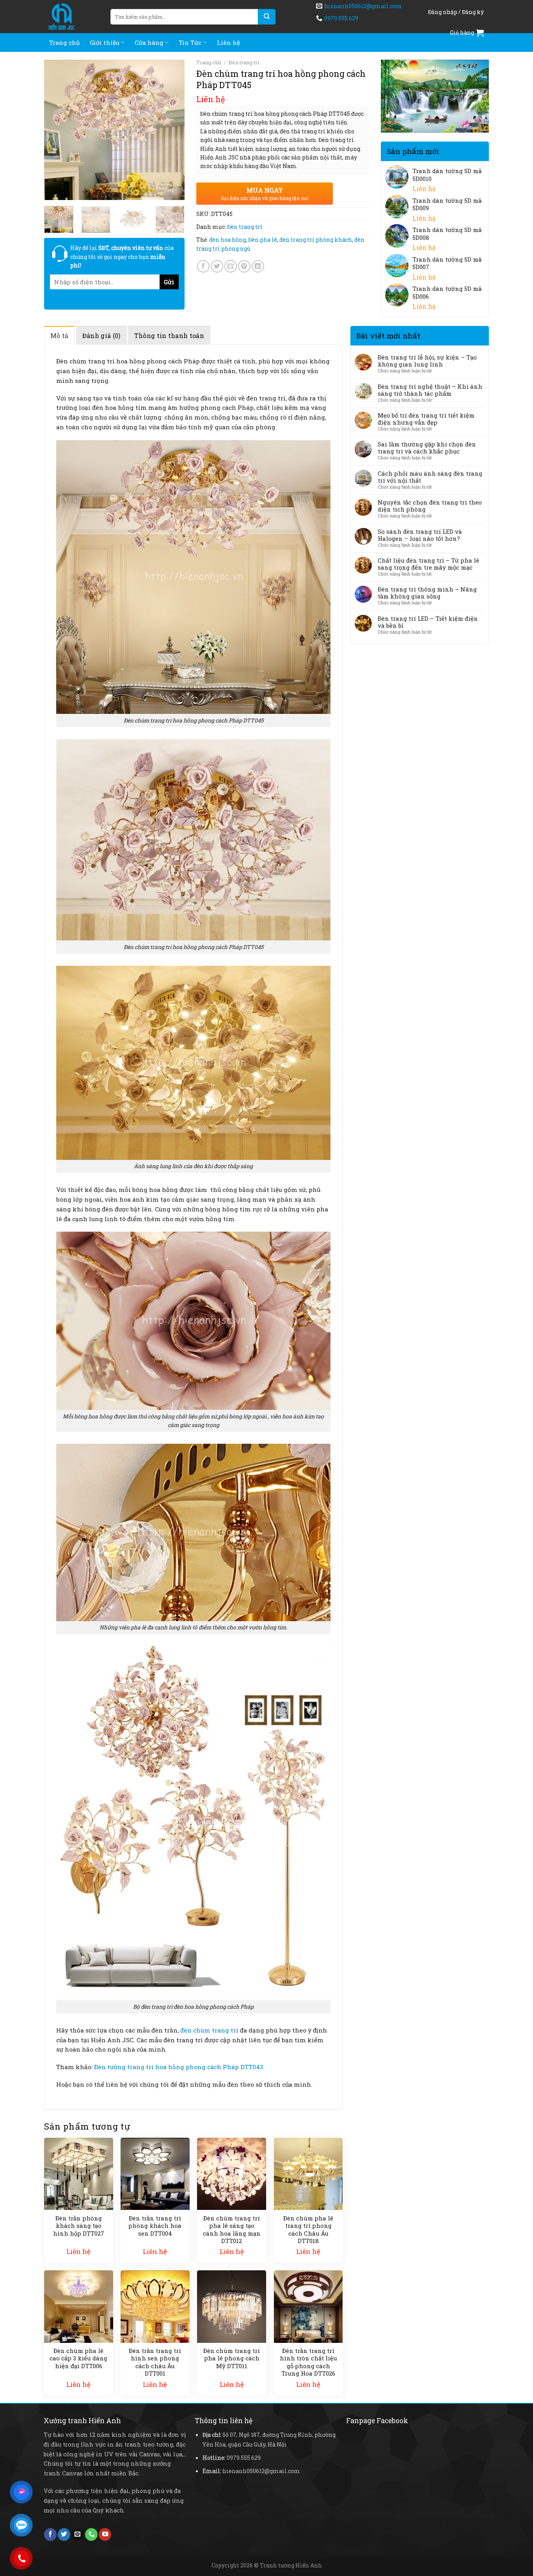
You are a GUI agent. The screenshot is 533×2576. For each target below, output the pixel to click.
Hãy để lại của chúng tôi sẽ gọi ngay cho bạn (122, 257)
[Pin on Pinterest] (244, 266)
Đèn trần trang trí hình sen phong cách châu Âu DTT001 (155, 2362)
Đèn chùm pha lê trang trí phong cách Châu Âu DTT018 (308, 2230)
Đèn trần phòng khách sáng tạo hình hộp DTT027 (79, 2226)
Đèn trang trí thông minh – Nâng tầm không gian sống (427, 593)
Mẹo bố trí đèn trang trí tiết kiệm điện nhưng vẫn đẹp (426, 419)
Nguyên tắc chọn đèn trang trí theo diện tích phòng (430, 506)
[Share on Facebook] (203, 266)
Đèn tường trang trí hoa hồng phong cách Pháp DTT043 (179, 2067)
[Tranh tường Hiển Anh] (71, 17)
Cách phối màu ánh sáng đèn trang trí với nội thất (430, 477)
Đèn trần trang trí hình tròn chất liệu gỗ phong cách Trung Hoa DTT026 (308, 2362)
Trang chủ (64, 42)
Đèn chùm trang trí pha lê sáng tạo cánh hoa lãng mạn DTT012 (232, 2230)
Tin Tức (190, 42)
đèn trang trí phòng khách (316, 240)
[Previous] (57, 130)
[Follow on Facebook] (50, 2534)
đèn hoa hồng (227, 240)
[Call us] (91, 2534)
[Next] (172, 130)
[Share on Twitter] (217, 266)
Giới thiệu (105, 42)
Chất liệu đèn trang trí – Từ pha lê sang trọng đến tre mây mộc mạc (428, 564)
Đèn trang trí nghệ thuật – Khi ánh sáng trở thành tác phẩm (430, 390)
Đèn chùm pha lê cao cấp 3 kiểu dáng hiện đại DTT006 (78, 2358)
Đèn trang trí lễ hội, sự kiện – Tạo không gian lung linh (427, 361)
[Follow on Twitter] (64, 2534)
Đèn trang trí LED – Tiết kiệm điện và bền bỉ (428, 622)
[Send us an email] (78, 2534)
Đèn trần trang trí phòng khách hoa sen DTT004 (155, 2226)
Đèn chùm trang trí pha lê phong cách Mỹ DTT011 (232, 2358)
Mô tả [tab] (60, 335)
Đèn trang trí (244, 62)
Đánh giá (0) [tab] (101, 335)
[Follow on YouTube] (105, 2534)
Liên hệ (228, 42)
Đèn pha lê (263, 240)
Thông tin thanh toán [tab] (169, 335)
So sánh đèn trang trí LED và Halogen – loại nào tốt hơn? (420, 535)
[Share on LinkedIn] (258, 266)
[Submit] (267, 17)
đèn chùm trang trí (209, 2030)
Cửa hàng (149, 42)
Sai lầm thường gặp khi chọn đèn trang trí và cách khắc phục (427, 448)
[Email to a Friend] (231, 266)
